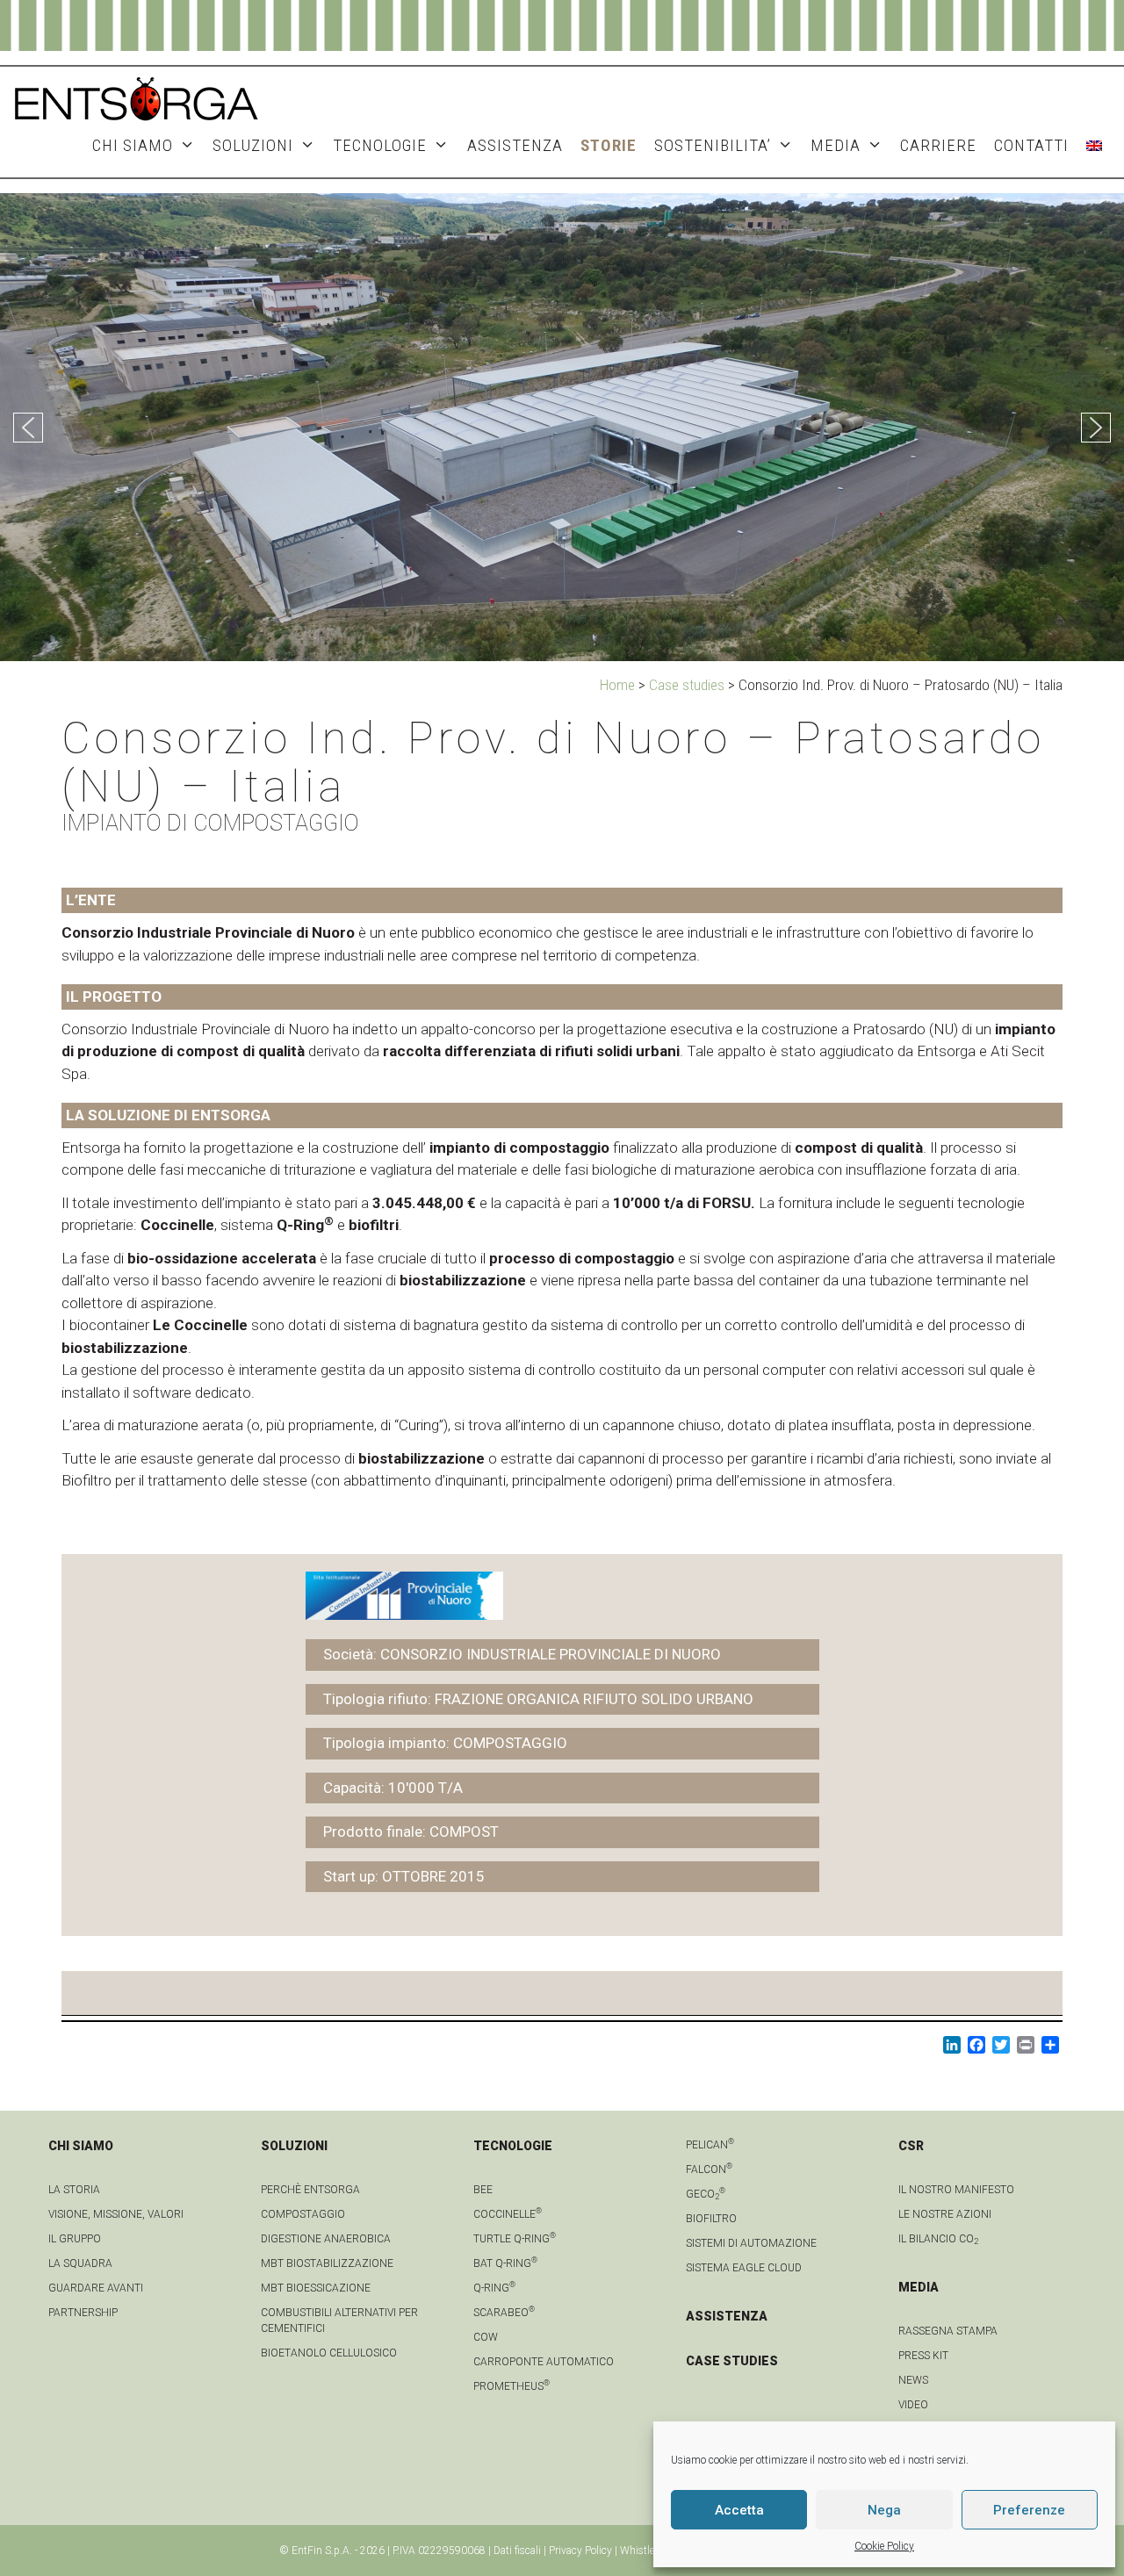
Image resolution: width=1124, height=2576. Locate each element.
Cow (486, 2337)
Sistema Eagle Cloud (744, 2268)
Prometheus (512, 2386)
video (913, 2405)
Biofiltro (711, 2219)
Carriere (938, 145)
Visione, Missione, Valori (116, 2214)
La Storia (74, 2190)
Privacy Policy (580, 2551)
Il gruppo (75, 2239)
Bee (483, 2190)
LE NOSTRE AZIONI (945, 2214)
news (913, 2380)
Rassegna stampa (948, 2331)
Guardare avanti (96, 2288)
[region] (562, 427)
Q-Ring (494, 2288)
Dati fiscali (517, 2551)
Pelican (710, 2145)
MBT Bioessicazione (316, 2288)
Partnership (83, 2313)
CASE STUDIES (732, 2361)
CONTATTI (1031, 145)
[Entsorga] (136, 97)
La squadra (80, 2263)
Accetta (739, 2510)
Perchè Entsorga (310, 2190)
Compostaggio (303, 2214)
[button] (28, 428)
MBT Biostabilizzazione (327, 2263)
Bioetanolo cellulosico (329, 2353)
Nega (884, 2510)
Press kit (923, 2356)
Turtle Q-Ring (515, 2239)
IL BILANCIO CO (938, 2239)
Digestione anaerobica (326, 2239)
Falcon (709, 2169)
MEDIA (836, 145)
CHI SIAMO (133, 145)
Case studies (687, 685)
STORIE (609, 145)
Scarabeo (504, 2313)
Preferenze (1029, 2510)
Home (617, 685)
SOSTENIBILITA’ (713, 145)
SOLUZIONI (253, 145)
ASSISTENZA (515, 145)
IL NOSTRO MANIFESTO (956, 2190)
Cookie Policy (884, 2546)
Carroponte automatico (544, 2362)
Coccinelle (508, 2214)
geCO (706, 2194)
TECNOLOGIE (380, 145)
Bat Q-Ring (505, 2263)
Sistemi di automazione (751, 2243)
